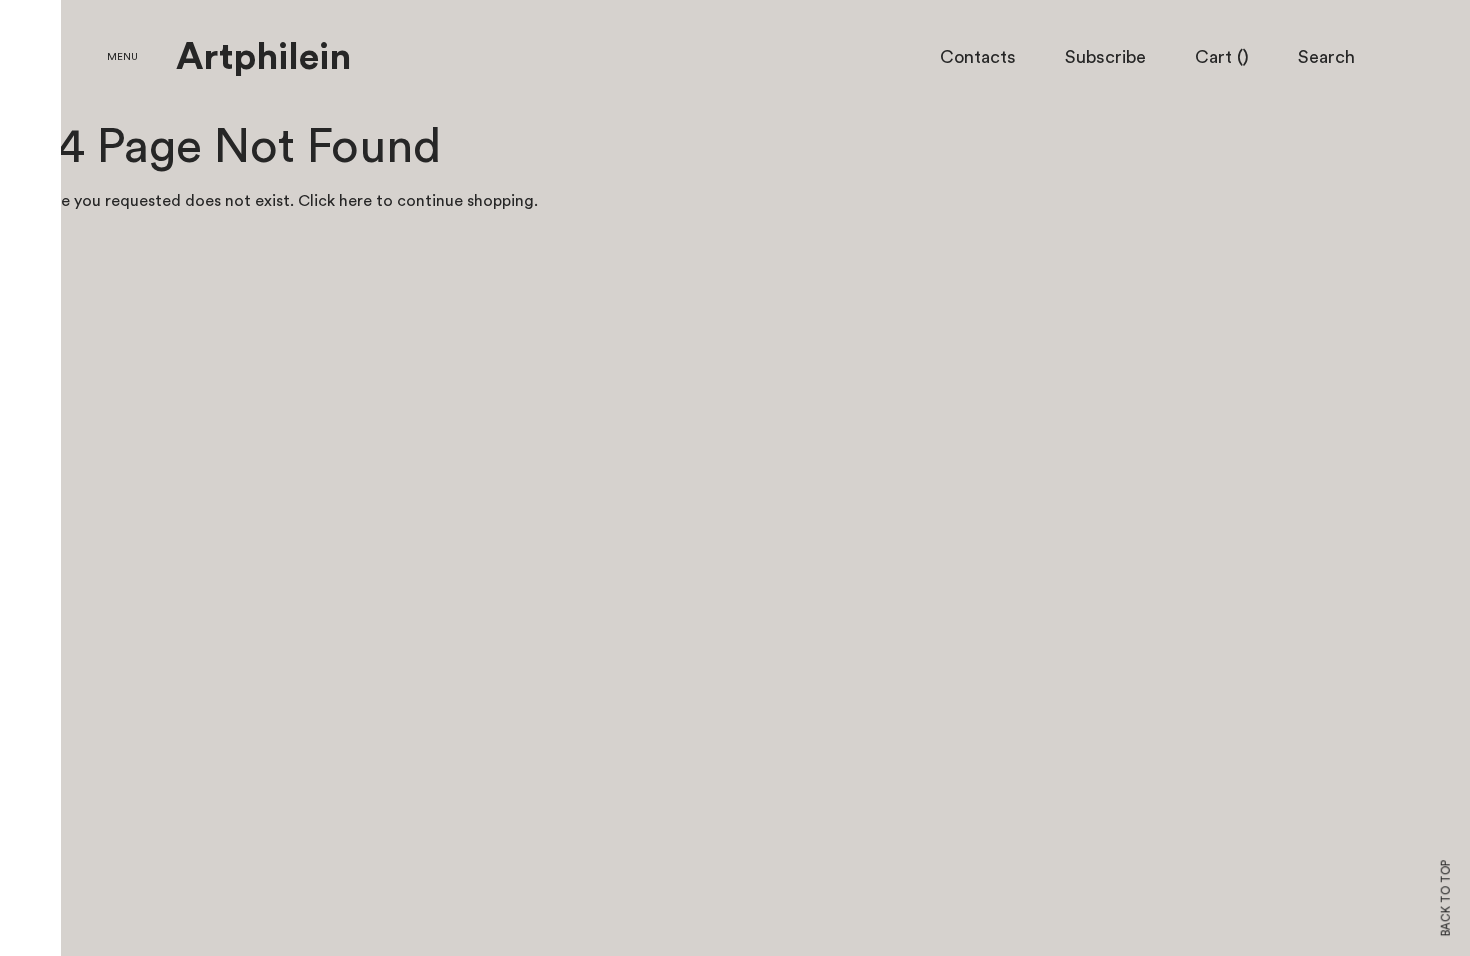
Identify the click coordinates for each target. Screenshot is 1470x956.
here (355, 201)
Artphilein (263, 58)
